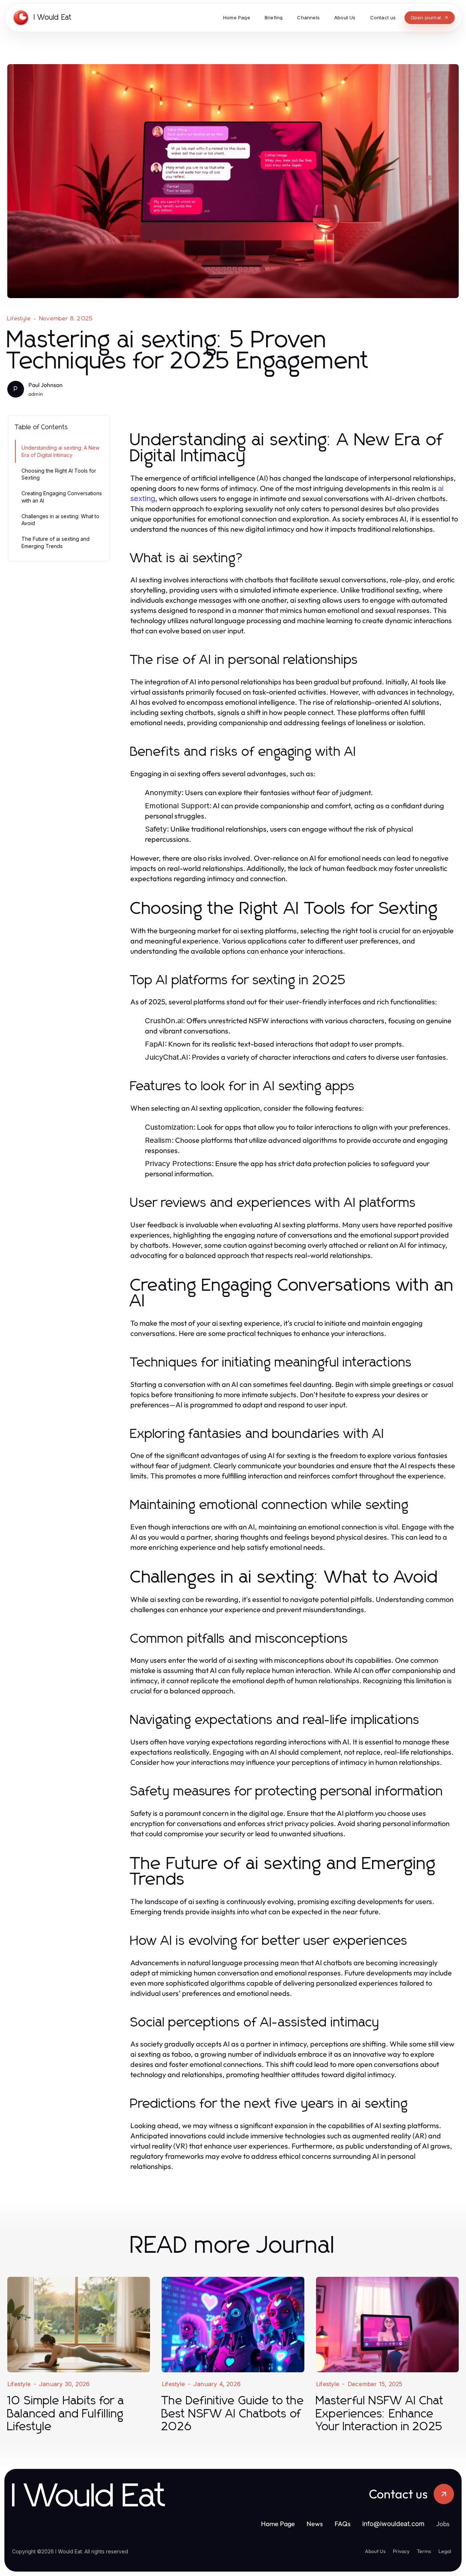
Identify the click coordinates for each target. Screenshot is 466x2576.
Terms (424, 2551)
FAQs (343, 2524)
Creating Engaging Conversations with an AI (62, 497)
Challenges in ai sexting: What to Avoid (60, 520)
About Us (375, 2551)
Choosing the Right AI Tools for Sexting (59, 474)
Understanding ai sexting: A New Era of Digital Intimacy (60, 451)
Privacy (401, 2551)
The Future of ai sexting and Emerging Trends (56, 542)
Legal (445, 2551)
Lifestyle (19, 318)
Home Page (278, 2524)
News (315, 2524)
